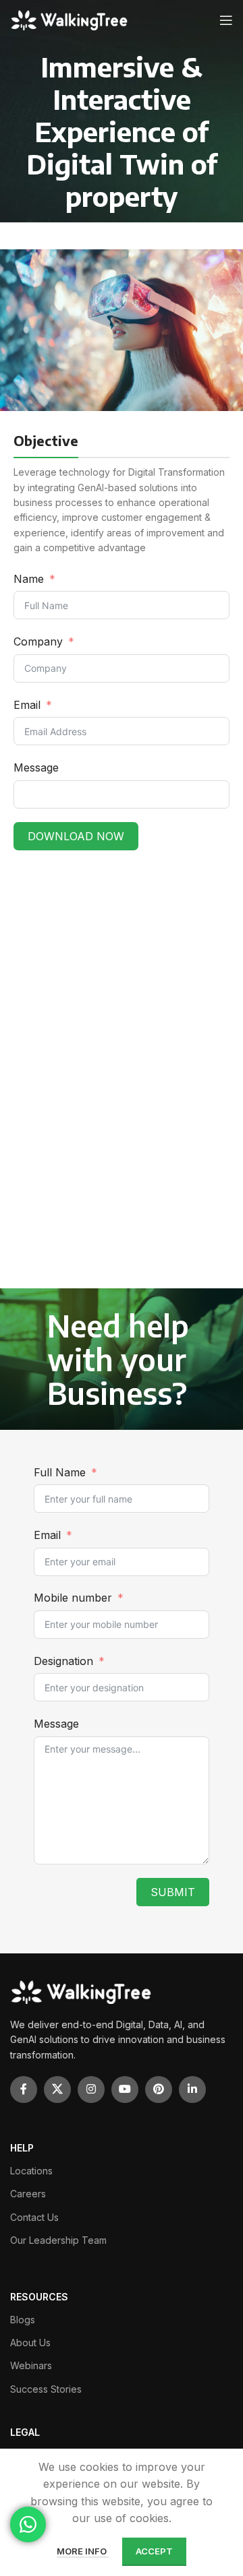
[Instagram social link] (91, 2090)
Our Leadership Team (58, 2240)
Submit (173, 1892)
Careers (28, 2194)
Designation (63, 1661)
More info (83, 2551)
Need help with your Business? (118, 1359)
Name (29, 579)
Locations (31, 2171)
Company (40, 641)
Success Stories (46, 2389)
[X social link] (57, 2090)
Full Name (60, 1472)
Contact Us (34, 2217)
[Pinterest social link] (159, 2090)
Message (36, 767)
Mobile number (75, 1598)
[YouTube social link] (125, 2090)
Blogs (23, 2320)
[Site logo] (71, 20)
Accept (154, 2551)
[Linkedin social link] (192, 2090)
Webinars (31, 2365)
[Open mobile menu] (226, 20)
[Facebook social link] (24, 2090)
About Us (30, 2343)
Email (27, 705)
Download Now (76, 836)
